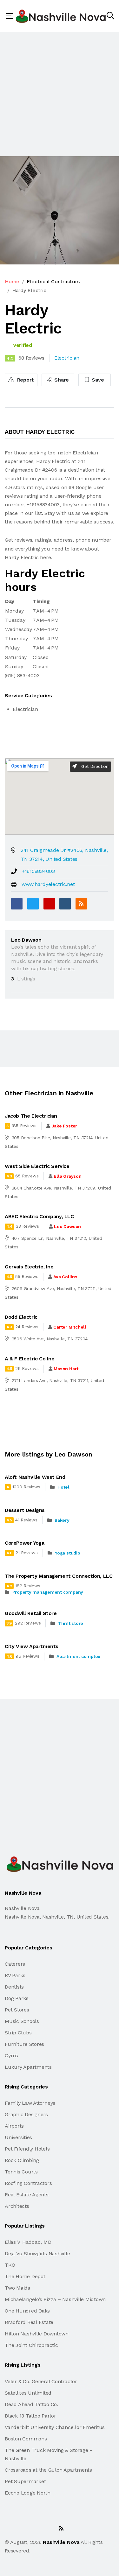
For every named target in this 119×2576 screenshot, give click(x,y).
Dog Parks (17, 1998)
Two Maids (17, 2288)
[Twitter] (33, 904)
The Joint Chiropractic (31, 2345)
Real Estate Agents (27, 2195)
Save (97, 380)
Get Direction (94, 766)
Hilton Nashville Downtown (37, 2334)
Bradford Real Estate (29, 2322)
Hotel (63, 1487)
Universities (18, 2137)
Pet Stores (17, 2010)
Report (25, 380)
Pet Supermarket (25, 2481)
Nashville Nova (61, 2542)
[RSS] (81, 904)
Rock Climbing (22, 2160)
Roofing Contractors (28, 2183)
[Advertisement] (60, 94)
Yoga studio (67, 1553)
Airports (14, 2126)
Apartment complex (78, 1656)
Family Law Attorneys (30, 2103)
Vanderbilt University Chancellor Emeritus (55, 2427)
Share (61, 380)
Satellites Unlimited (28, 2393)
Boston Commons (26, 2439)
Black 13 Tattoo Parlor (30, 2416)
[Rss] (61, 2528)
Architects (17, 2206)
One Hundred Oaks (27, 2311)
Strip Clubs (18, 2033)
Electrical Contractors (53, 281)
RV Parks (15, 1975)
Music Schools (22, 2021)
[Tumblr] (65, 904)
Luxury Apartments (28, 2067)
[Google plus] (49, 904)
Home (12, 281)
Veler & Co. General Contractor (41, 2381)
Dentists (14, 1987)
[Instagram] (47, 2528)
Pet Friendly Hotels (27, 2149)
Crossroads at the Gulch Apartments (48, 2470)
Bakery (62, 1520)
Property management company (48, 1592)
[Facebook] (17, 904)
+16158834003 (38, 871)
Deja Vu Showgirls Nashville (37, 2253)
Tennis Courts (21, 2172)
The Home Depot (25, 2276)
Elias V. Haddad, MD (28, 2242)
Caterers (15, 1964)
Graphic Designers (26, 2114)
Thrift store (71, 1623)
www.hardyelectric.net (48, 884)
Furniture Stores (24, 2044)
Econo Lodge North (28, 2493)
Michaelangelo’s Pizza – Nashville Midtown (55, 2299)
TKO (10, 2265)
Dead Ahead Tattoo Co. (31, 2404)
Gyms (11, 2056)
